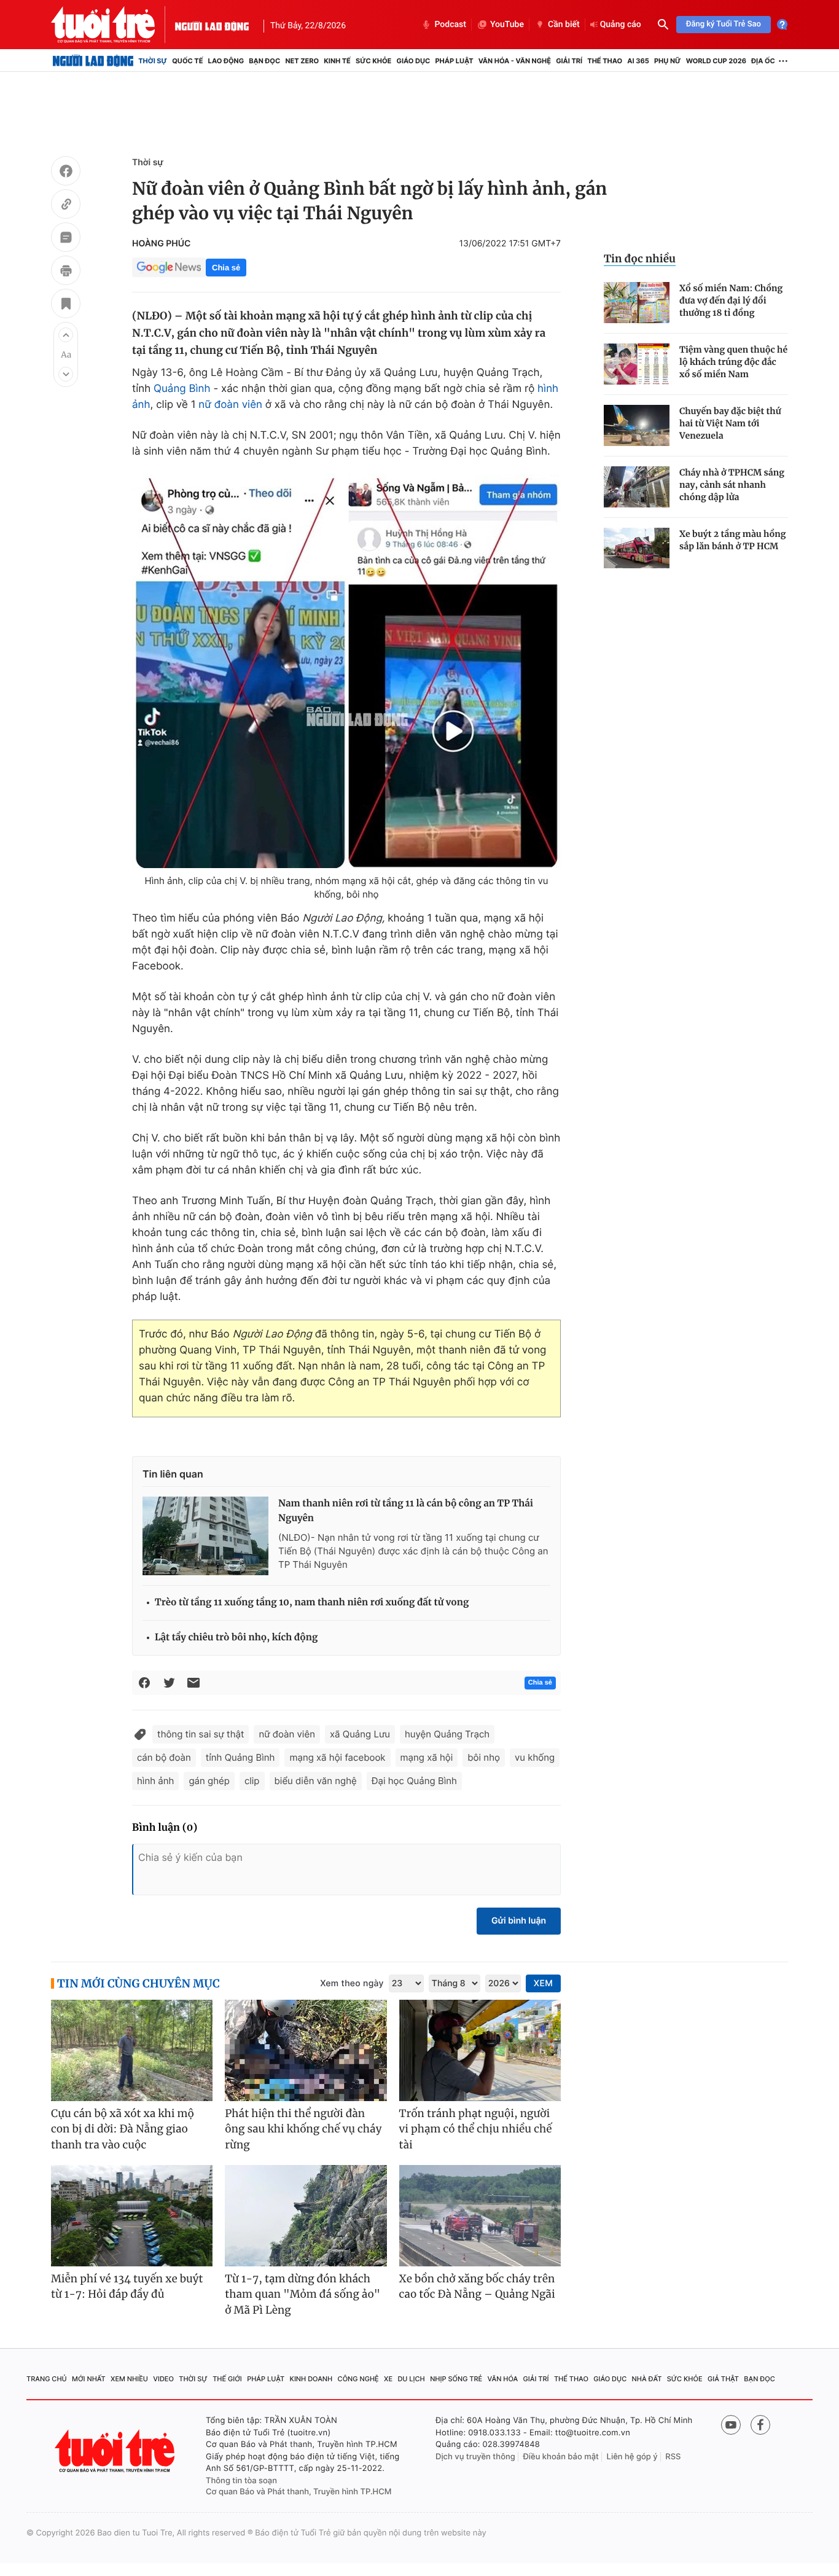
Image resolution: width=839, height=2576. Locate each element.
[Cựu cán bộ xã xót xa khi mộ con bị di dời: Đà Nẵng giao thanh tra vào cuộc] (132, 2050)
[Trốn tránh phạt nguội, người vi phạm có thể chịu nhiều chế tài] (480, 2050)
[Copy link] (66, 206)
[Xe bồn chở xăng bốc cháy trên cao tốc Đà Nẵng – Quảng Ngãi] (480, 2216)
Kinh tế (337, 61)
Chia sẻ (226, 268)
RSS (673, 2457)
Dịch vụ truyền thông (475, 2457)
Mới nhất (89, 2379)
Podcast (450, 25)
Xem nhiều (129, 2379)
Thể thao (605, 61)
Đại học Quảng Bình (414, 1781)
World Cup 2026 (716, 61)
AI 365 (638, 61)
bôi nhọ (484, 1757)
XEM (543, 1983)
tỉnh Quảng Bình (240, 1757)
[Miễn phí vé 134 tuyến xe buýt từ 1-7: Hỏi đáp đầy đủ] (132, 2216)
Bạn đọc (264, 61)
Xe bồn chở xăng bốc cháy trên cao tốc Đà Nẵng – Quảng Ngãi (477, 2287)
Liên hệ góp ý (632, 2457)
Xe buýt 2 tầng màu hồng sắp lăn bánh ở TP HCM (733, 540)
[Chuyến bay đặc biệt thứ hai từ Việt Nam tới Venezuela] (637, 425)
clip (252, 1781)
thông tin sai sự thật (201, 1734)
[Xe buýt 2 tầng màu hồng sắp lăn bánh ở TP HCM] (637, 548)
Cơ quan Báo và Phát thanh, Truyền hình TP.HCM (299, 2492)
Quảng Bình (182, 389)
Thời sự (153, 61)
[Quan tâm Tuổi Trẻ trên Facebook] (760, 2425)
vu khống (535, 1757)
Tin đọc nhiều (640, 259)
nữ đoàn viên (230, 405)
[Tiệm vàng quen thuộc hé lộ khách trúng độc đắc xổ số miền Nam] (637, 364)
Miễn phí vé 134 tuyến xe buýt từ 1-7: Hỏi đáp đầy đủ (127, 2287)
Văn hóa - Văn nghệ (515, 61)
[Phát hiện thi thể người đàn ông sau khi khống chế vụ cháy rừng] (306, 2050)
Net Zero (302, 61)
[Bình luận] (66, 239)
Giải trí (569, 61)
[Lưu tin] (66, 305)
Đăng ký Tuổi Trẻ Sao (724, 24)
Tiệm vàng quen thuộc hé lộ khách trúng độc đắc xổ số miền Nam (733, 362)
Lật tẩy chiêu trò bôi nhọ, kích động (236, 1638)
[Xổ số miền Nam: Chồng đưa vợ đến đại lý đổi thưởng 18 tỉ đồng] (637, 303)
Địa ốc (763, 61)
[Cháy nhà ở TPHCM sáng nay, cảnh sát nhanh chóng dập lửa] (637, 487)
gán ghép (209, 1781)
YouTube (507, 25)
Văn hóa (503, 2379)
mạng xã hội (427, 1757)
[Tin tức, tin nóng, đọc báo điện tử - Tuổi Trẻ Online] (113, 25)
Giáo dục (414, 61)
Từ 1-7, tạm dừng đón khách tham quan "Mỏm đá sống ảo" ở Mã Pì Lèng (302, 2294)
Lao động (226, 61)
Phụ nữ (668, 61)
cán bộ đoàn (164, 1757)
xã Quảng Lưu (360, 1734)
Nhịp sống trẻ (456, 2379)
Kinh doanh (311, 2379)
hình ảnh (155, 1781)
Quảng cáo (621, 25)
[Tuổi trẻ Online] (116, 2451)
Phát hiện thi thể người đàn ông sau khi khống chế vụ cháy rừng (303, 2129)
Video (163, 2379)
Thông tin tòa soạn (241, 2481)
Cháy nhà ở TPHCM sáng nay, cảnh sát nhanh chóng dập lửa (732, 485)
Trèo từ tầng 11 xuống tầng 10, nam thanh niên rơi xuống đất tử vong (312, 1603)
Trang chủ (47, 2379)
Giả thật (723, 2379)
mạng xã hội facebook (337, 1757)
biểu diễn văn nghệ (316, 1781)
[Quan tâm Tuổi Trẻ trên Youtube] (731, 2425)
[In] (66, 272)
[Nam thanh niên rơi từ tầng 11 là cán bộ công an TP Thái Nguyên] (205, 1536)
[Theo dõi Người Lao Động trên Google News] (169, 267)
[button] (66, 335)
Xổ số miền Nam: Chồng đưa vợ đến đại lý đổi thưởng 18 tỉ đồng (731, 300)
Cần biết (564, 25)
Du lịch (411, 2379)
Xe (388, 2379)
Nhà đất (647, 2379)
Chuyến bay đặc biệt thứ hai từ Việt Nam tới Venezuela (730, 423)
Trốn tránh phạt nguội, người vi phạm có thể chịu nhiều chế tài (476, 2129)
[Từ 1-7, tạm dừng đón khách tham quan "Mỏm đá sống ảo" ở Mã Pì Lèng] (306, 2216)
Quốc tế (187, 61)
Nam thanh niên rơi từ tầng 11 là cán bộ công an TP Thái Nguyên (406, 1511)
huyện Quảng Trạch (447, 1734)
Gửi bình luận (519, 1921)
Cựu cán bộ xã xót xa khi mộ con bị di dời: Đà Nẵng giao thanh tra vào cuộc (123, 2129)
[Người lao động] (212, 25)
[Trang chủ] (93, 61)
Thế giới (227, 2379)
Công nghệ (358, 2379)
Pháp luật (454, 61)
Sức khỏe (373, 61)
